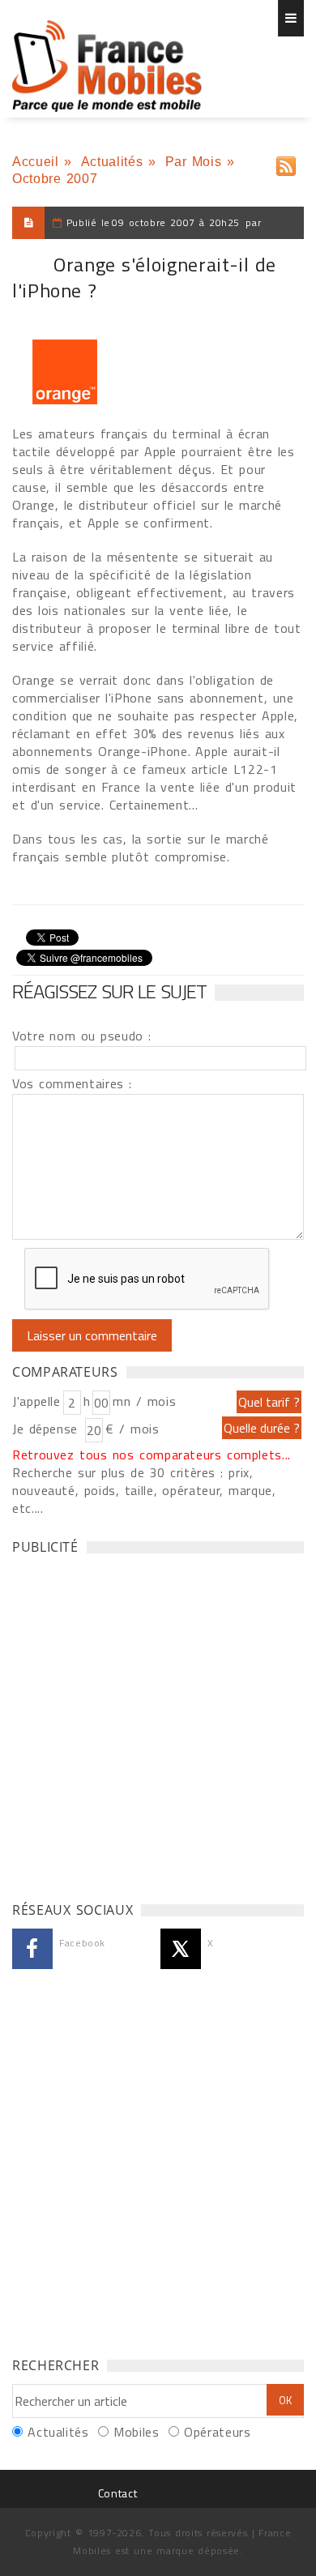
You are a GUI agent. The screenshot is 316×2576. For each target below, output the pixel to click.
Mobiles (136, 2432)
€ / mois (132, 1429)
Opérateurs (217, 2432)
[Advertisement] (158, 1724)
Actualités (112, 162)
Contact (117, 2493)
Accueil (35, 162)
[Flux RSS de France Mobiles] (286, 162)
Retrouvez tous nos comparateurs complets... (152, 1455)
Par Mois (194, 162)
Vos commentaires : (72, 1083)
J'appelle (36, 1401)
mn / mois (144, 1401)
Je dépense (47, 1429)
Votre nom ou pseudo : (82, 1036)
